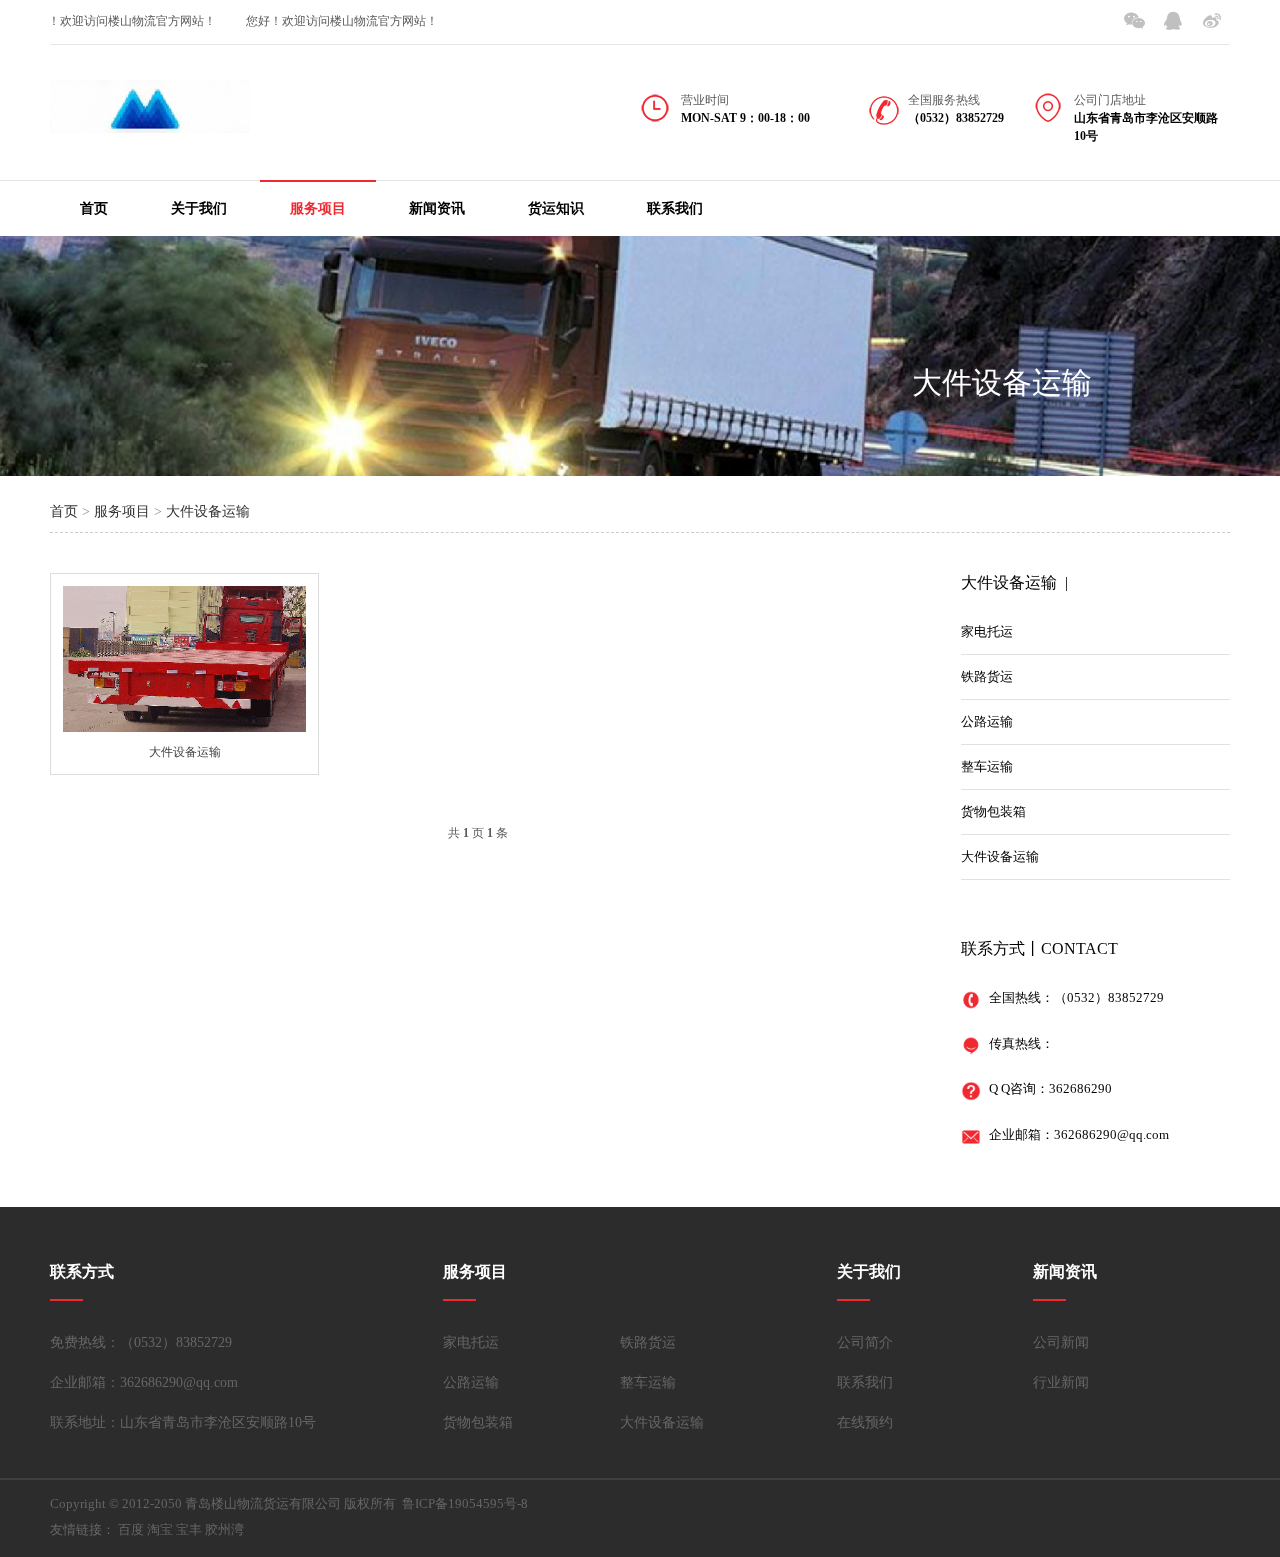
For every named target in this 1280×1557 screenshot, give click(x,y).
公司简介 (865, 1342)
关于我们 (199, 208)
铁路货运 (987, 676)
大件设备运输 (1002, 382)
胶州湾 (224, 1529)
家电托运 (987, 631)
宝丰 (189, 1529)
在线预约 (865, 1422)
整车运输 (987, 766)
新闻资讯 (437, 208)
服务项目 (318, 208)
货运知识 (556, 208)
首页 (94, 208)
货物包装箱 (993, 811)
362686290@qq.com (1111, 1134)
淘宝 (160, 1529)
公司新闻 (1061, 1342)
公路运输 (987, 721)
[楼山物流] (150, 119)
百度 (131, 1529)
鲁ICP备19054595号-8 (465, 1503)
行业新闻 (1061, 1382)
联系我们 (675, 208)
